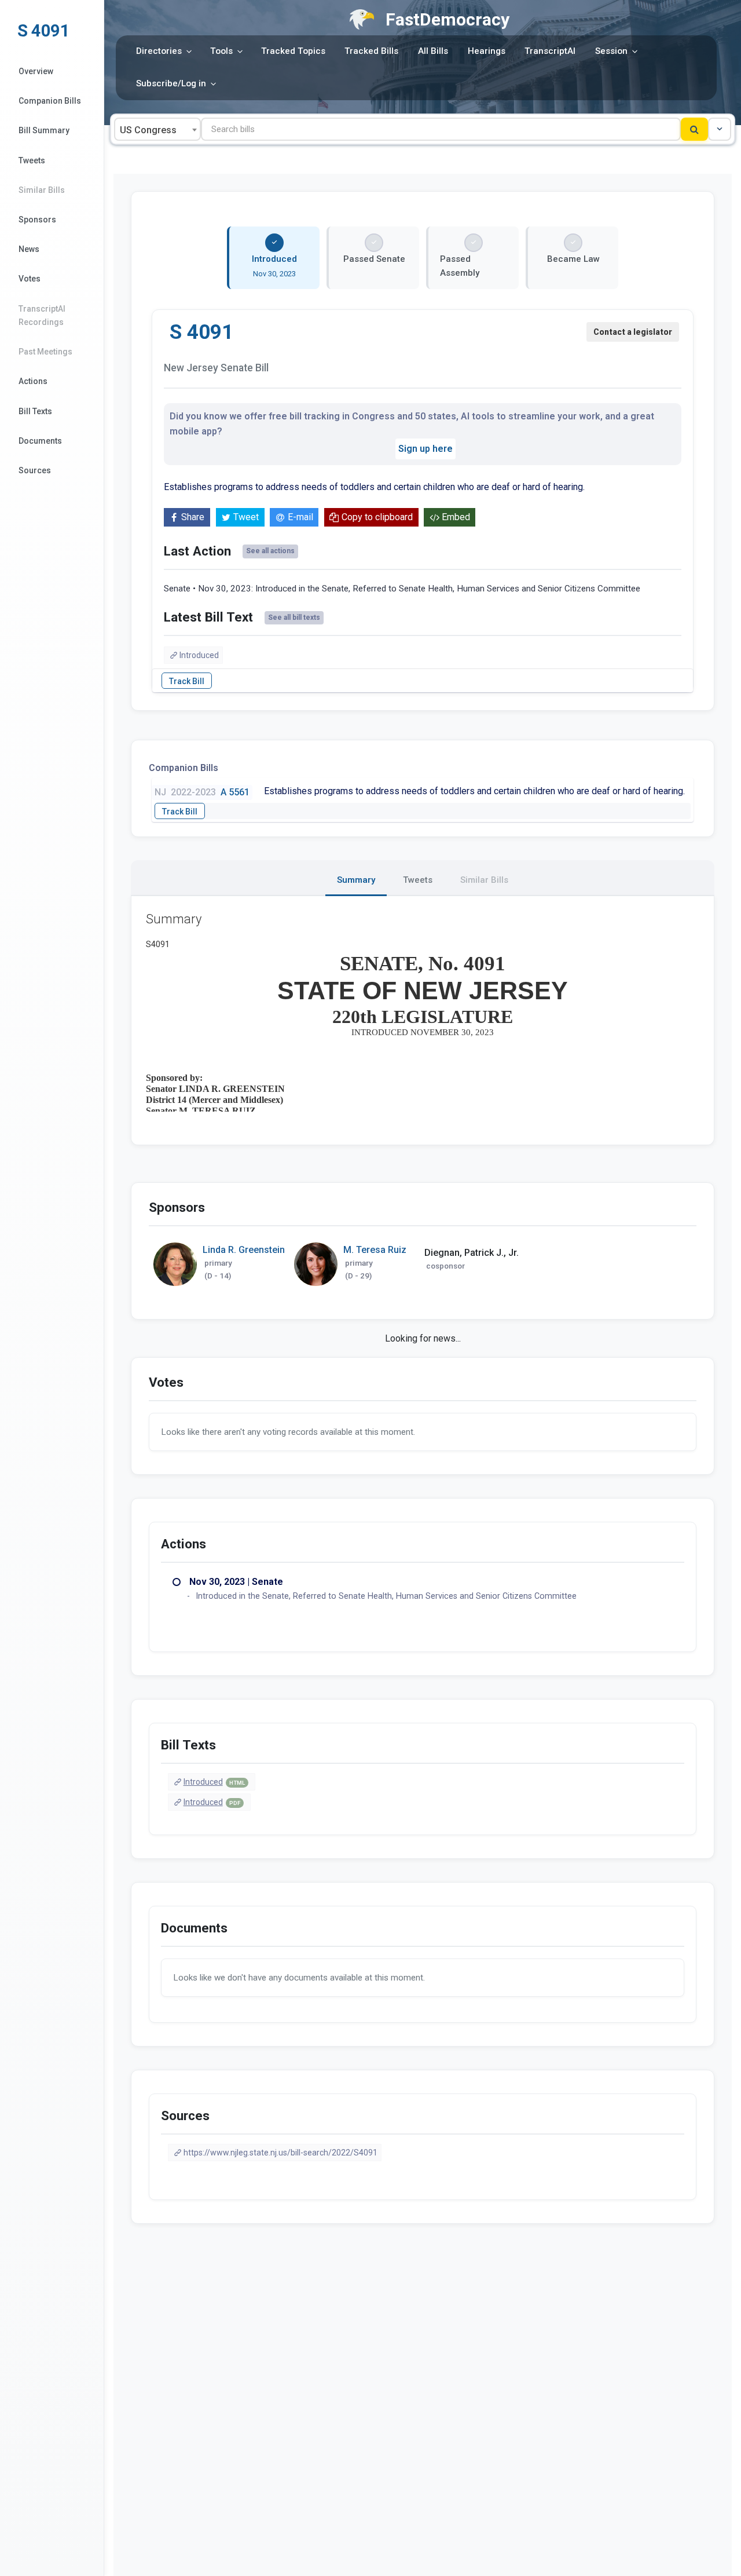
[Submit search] (694, 129)
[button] (720, 129)
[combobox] (157, 129)
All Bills (433, 51)
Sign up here (425, 449)
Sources (35, 470)
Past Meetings (45, 352)
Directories (159, 51)
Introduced (199, 655)
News (29, 249)
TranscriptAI (550, 51)
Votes (30, 279)
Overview (36, 71)
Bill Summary (44, 130)
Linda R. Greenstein (244, 1250)
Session (611, 51)
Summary (356, 880)
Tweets (32, 160)
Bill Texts (35, 411)
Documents (40, 441)
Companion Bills (50, 101)
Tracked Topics (293, 51)
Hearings (487, 51)
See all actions (270, 551)
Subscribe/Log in (171, 83)
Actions (33, 381)
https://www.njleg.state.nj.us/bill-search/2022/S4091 (280, 2153)
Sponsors (37, 220)
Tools (221, 51)
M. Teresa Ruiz (375, 1250)
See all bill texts (294, 617)
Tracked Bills (371, 51)
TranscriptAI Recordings (42, 315)
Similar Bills (42, 190)
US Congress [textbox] (148, 130)
